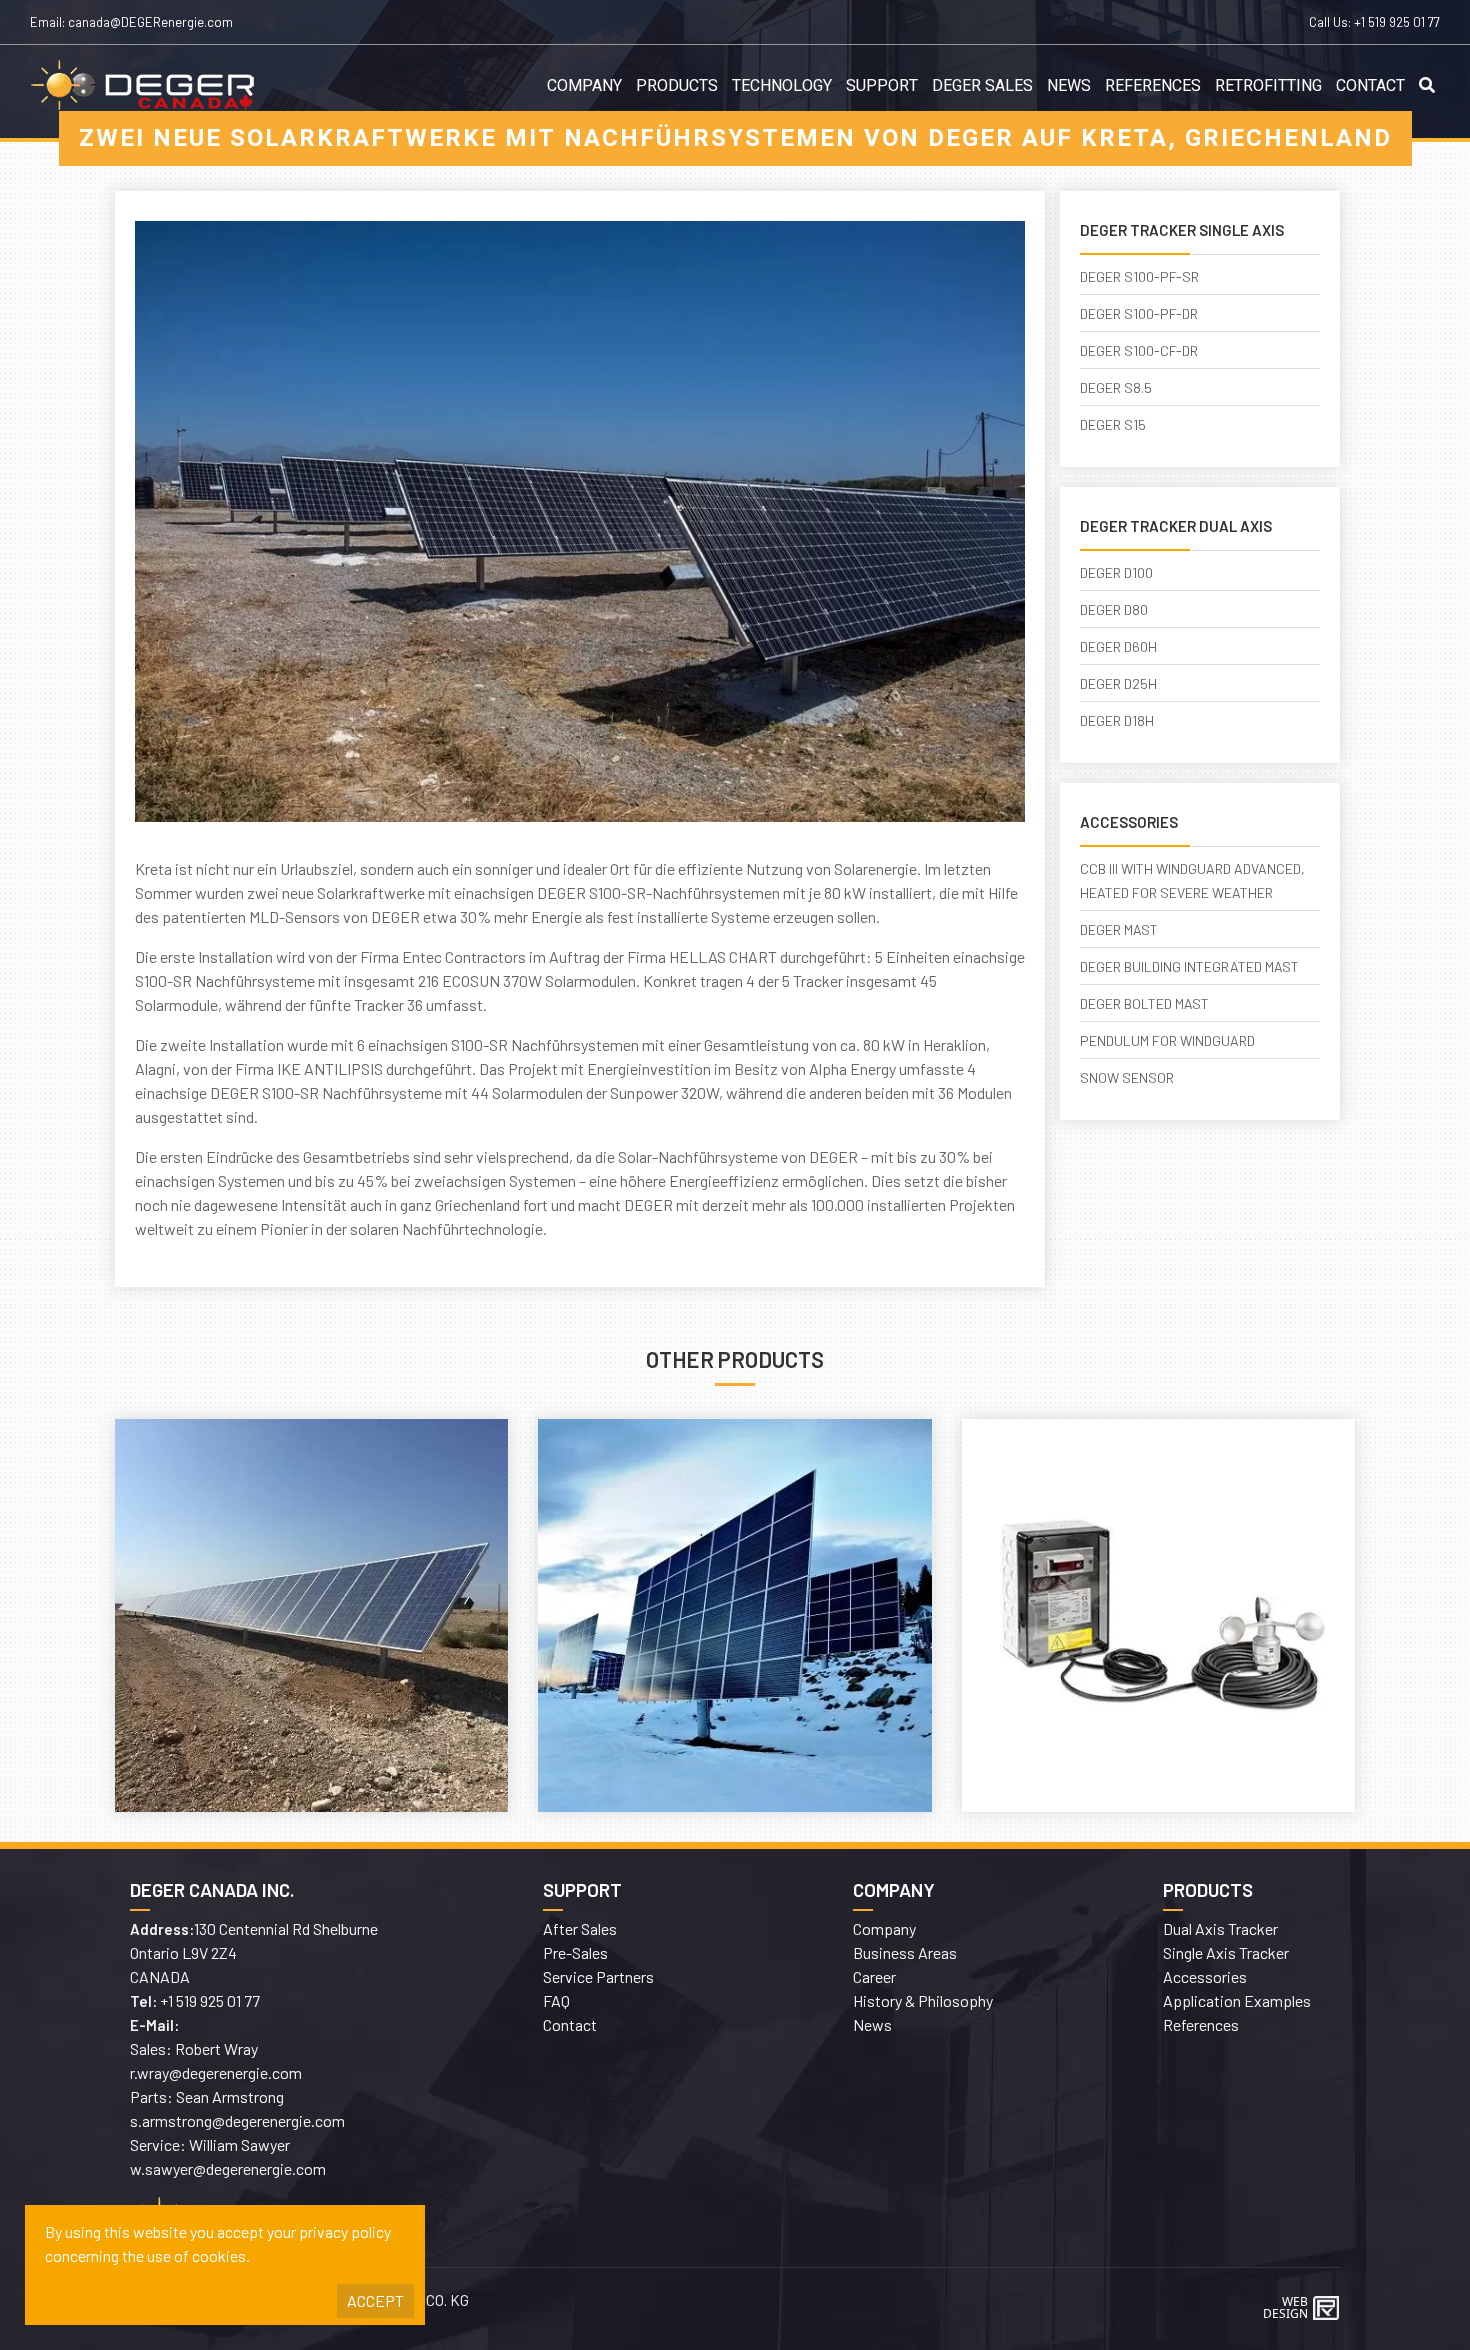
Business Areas (905, 1952)
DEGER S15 (1113, 424)
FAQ (556, 2000)
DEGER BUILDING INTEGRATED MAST (1189, 966)
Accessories (1205, 1976)
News (1069, 86)
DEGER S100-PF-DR (1139, 313)
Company (584, 86)
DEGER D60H (1118, 646)
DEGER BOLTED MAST (1144, 1003)
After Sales (580, 1928)
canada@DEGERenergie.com (150, 22)
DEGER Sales (982, 86)
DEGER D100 (1116, 572)
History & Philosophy (923, 2000)
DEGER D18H (1117, 720)
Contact (1370, 86)
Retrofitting (1268, 86)
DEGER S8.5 (1116, 387)
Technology (782, 86)
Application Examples (1237, 2000)
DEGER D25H (1118, 683)
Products (677, 86)
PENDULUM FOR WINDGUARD (1167, 1040)
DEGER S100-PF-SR (1139, 276)
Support (882, 86)
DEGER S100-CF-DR (1139, 350)
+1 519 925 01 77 (1397, 22)
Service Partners (598, 1976)
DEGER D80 (1114, 609)
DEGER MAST (1119, 929)
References (1153, 86)
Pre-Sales (575, 1952)
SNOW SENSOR (1127, 1077)
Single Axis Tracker (1226, 1952)
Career (874, 1976)
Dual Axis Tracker (1220, 1928)
